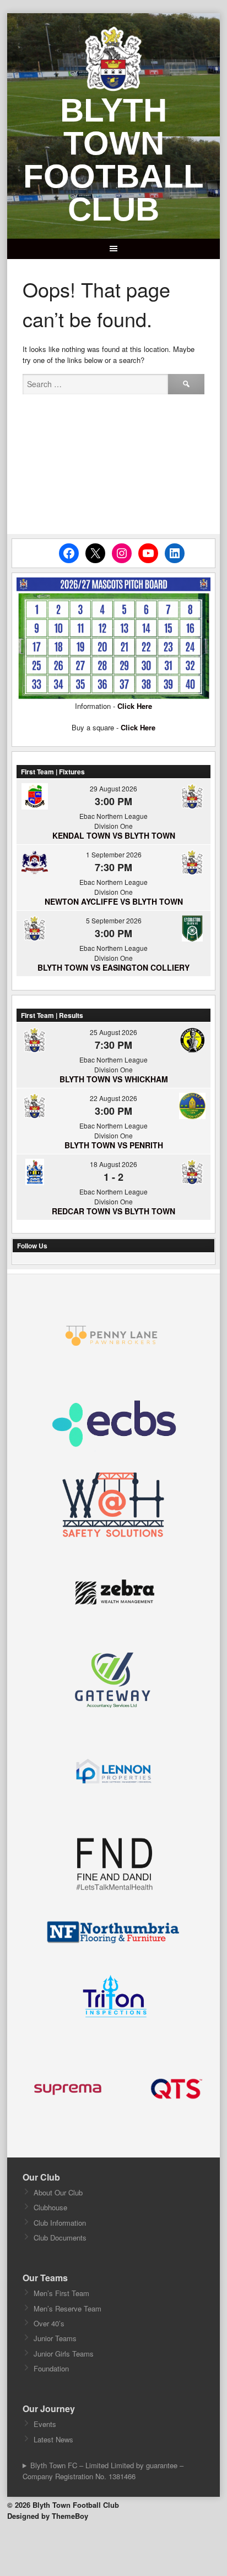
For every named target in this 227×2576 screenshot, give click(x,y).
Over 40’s (49, 2323)
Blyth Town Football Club (113, 160)
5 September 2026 (114, 920)
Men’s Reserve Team (67, 2308)
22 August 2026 (113, 1098)
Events (45, 2424)
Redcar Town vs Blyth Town (113, 1211)
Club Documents (60, 2238)
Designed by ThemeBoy (48, 2516)
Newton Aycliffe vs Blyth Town (114, 901)
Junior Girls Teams (64, 2354)
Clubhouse (50, 2207)
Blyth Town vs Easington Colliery (113, 967)
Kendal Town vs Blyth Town (114, 835)
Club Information (60, 2223)
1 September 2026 (114, 854)
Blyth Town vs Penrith (114, 1145)
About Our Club (58, 2192)
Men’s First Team (61, 2293)
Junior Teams (55, 2338)
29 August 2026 (113, 788)
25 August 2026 (113, 1032)
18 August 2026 (113, 1164)
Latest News (53, 2439)
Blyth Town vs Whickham (114, 1079)
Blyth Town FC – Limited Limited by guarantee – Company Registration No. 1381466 (103, 2471)
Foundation (51, 2368)
